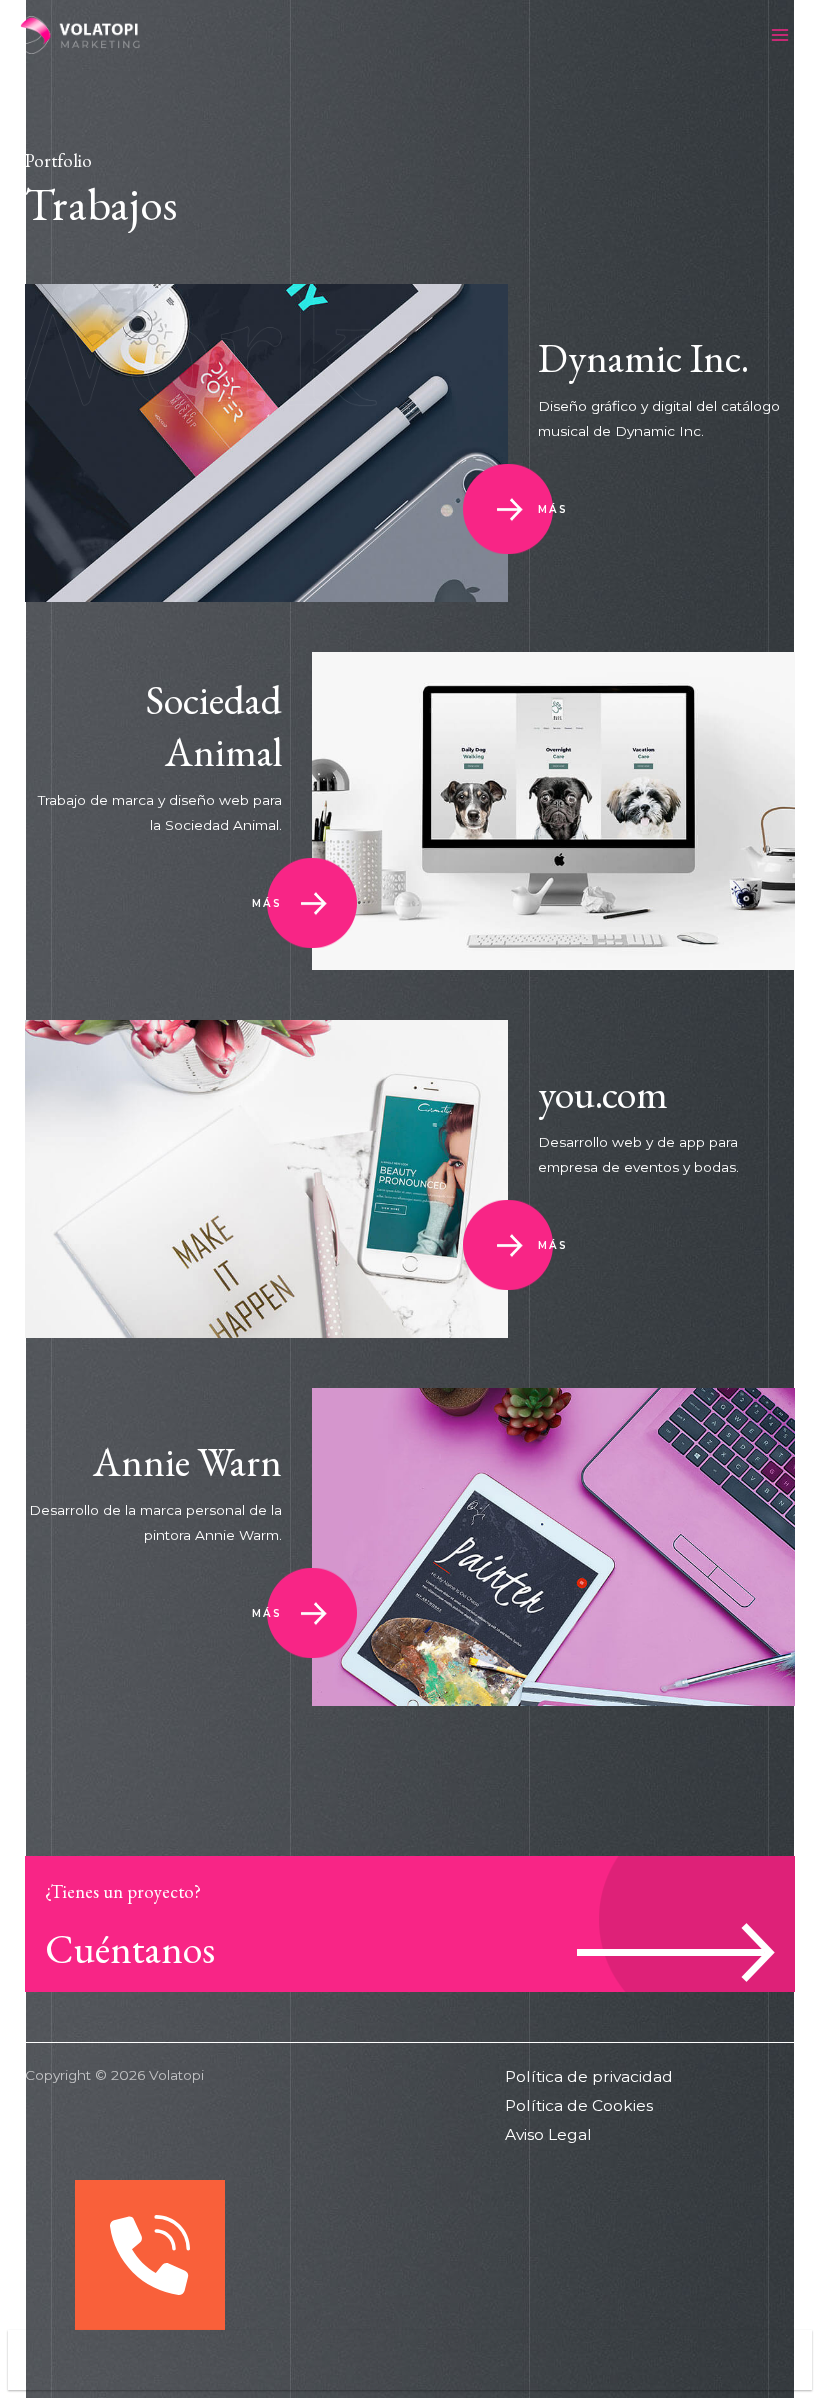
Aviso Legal (548, 2134)
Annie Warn (187, 1462)
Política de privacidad (589, 2076)
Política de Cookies (579, 2105)
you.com (603, 1094)
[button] (410, 2360)
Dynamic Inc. (643, 358)
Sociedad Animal (214, 726)
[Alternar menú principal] (780, 35)
